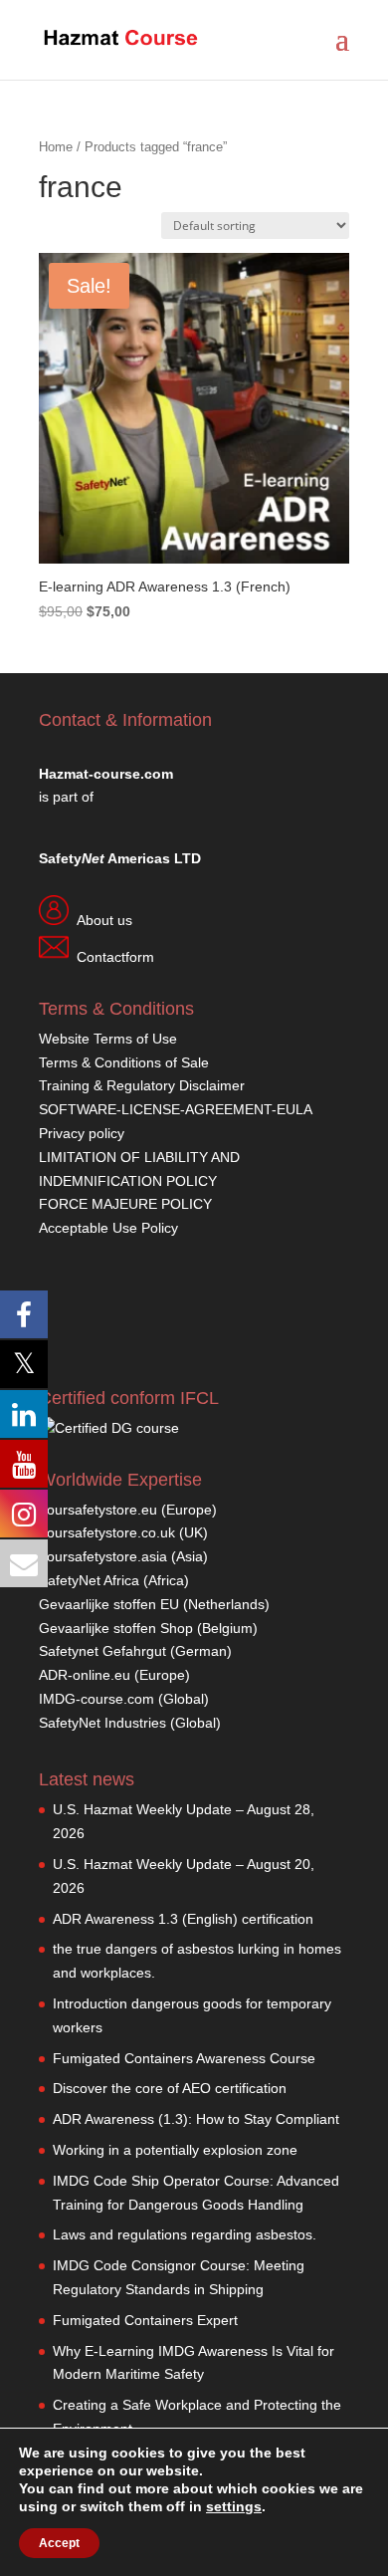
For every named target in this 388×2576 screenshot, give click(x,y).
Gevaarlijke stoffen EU (111, 1604)
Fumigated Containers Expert (145, 2320)
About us (104, 920)
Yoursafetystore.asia (103, 1556)
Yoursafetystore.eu (100, 1510)
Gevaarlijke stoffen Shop (118, 1628)
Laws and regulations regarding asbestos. (185, 2234)
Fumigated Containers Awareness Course (184, 2058)
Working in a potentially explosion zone (175, 2150)
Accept (59, 2543)
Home (56, 147)
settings (234, 2506)
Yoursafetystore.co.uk (107, 1532)
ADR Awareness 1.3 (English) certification (183, 1919)
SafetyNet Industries (102, 1723)
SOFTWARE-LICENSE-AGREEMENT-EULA (176, 1109)
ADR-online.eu (85, 1675)
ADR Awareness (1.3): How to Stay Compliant (196, 2119)
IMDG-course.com (97, 1699)
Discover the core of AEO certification (170, 2088)
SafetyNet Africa (89, 1580)
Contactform (115, 957)
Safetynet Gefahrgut (102, 1651)
